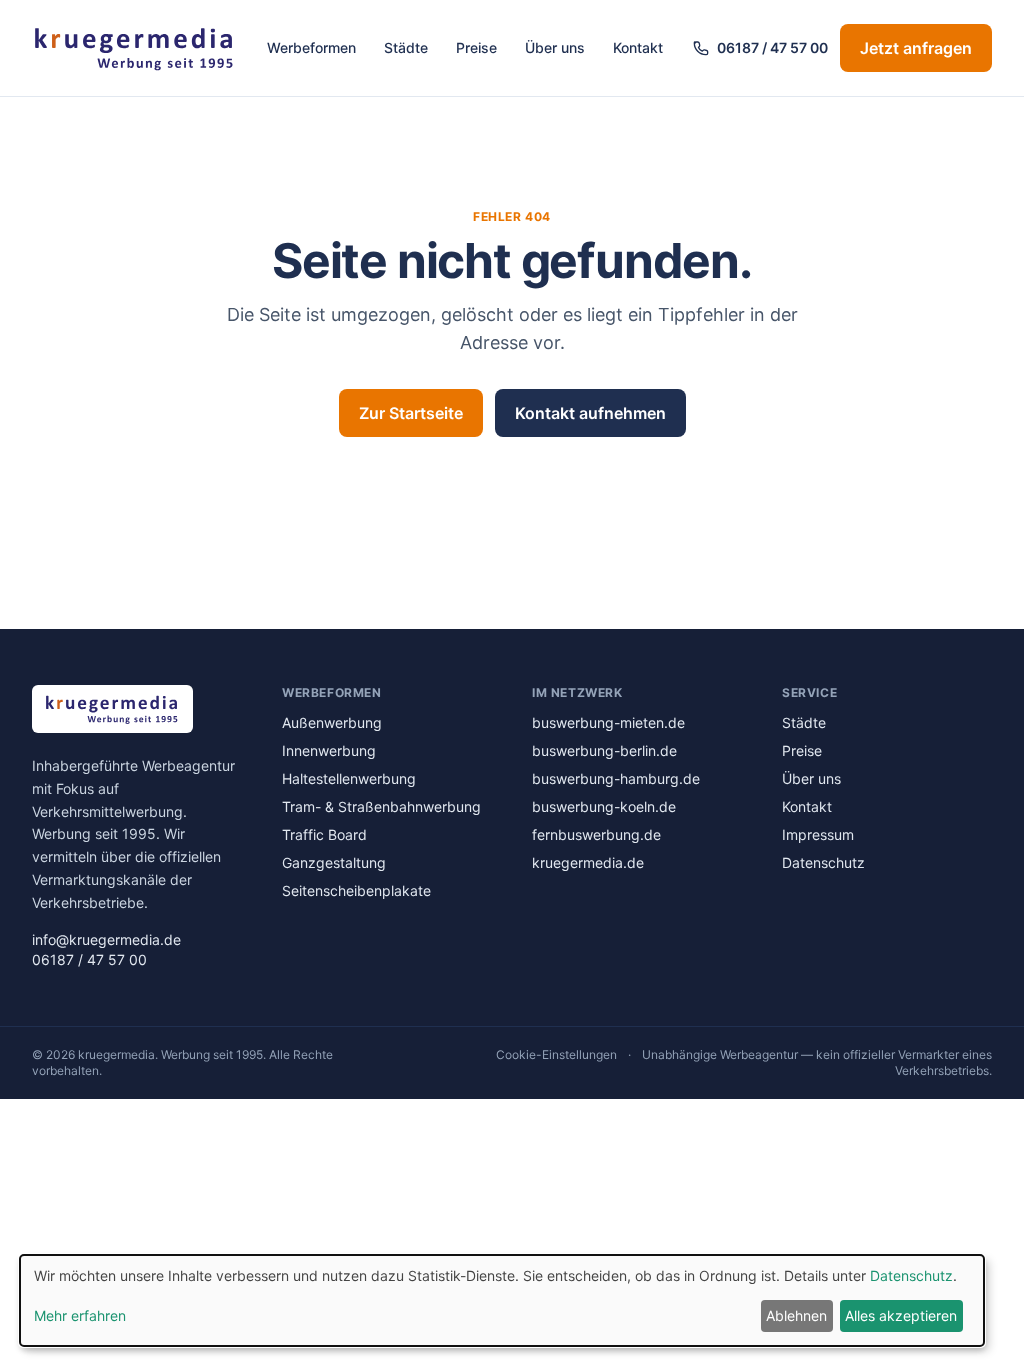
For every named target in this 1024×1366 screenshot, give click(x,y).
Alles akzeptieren (901, 1315)
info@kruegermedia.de (106, 939)
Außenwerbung (332, 722)
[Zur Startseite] (135, 48)
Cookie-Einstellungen (556, 1054)
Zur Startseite (411, 413)
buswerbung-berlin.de (604, 750)
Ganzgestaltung (334, 862)
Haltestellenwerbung (349, 778)
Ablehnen (796, 1315)
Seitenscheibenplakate (356, 890)
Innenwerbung (329, 750)
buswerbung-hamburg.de (616, 778)
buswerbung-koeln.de (604, 806)
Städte (406, 47)
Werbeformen (311, 47)
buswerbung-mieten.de (608, 722)
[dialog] (502, 1300)
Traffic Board (324, 834)
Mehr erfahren (80, 1315)
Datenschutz (823, 862)
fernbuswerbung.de (596, 834)
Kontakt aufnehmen (590, 413)
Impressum (818, 834)
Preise (476, 47)
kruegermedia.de (588, 862)
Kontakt (638, 47)
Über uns (555, 47)
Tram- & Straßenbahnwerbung (381, 806)
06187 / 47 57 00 (772, 47)
